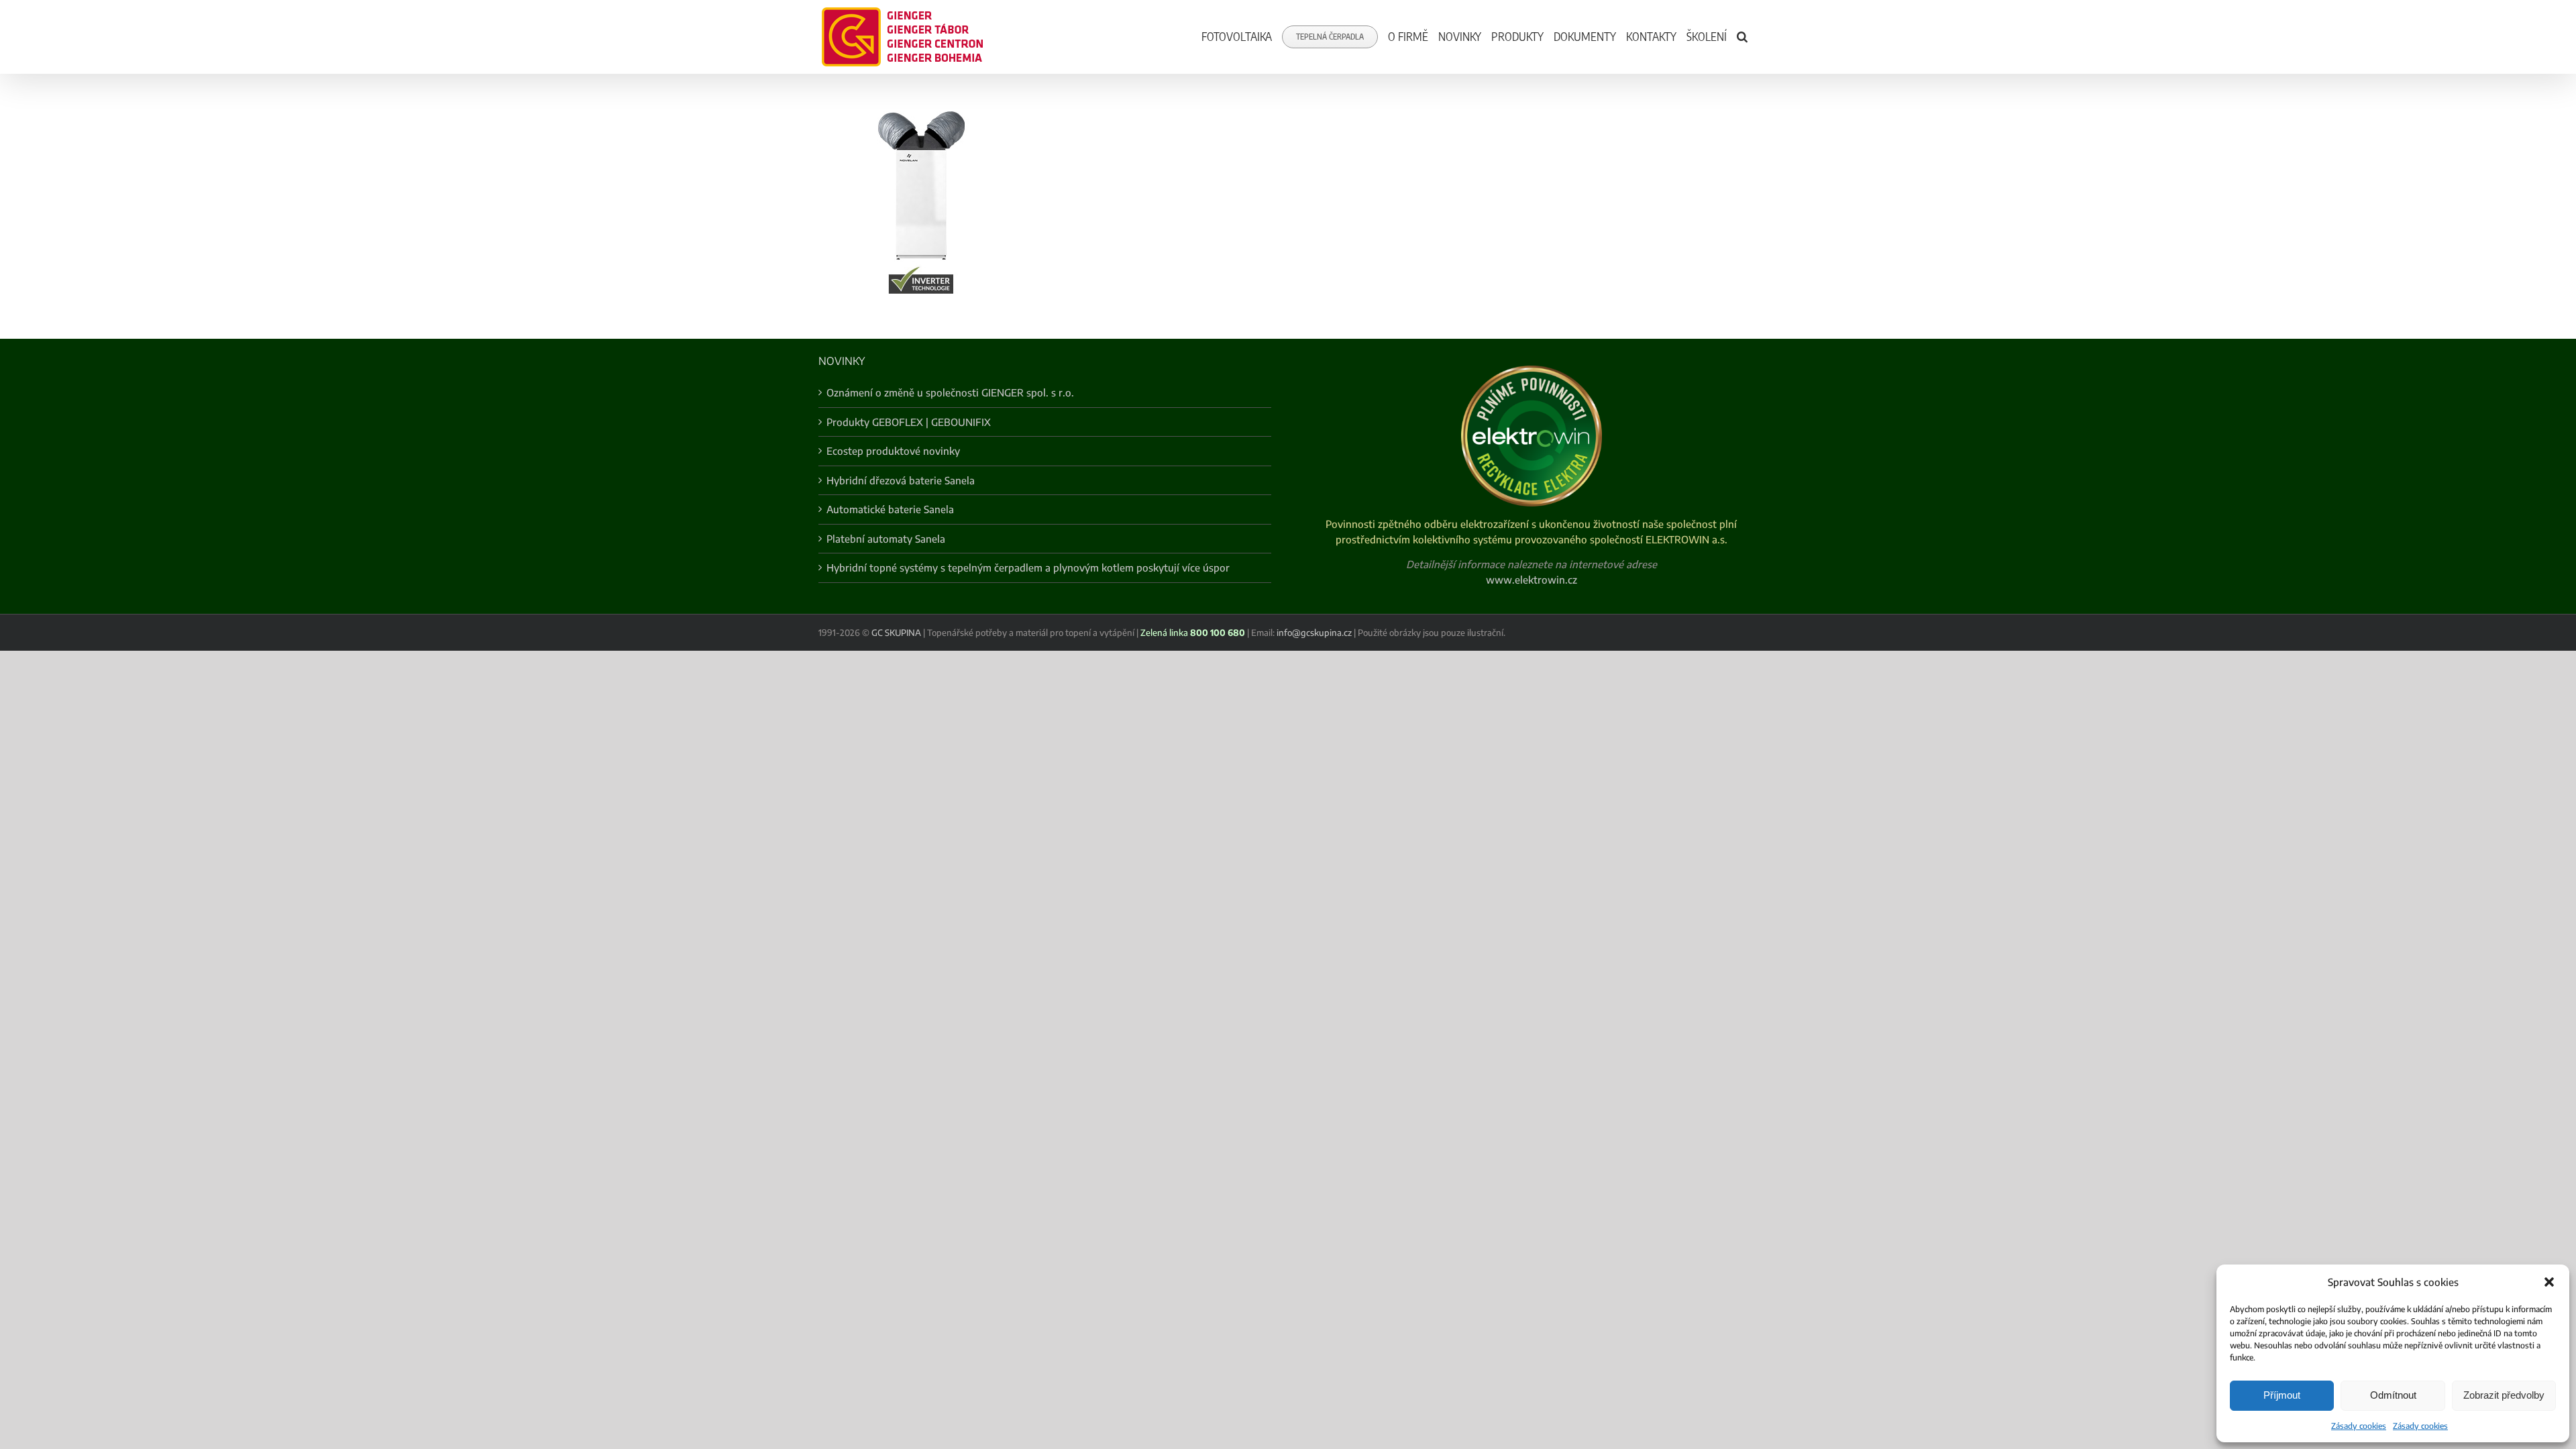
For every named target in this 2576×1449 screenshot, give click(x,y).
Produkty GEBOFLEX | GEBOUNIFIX (909, 422)
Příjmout (2282, 1395)
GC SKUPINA (896, 633)
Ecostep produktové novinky (893, 451)
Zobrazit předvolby (2504, 1395)
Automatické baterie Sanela (890, 509)
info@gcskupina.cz (1314, 633)
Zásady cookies (2359, 1426)
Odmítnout (2393, 1395)
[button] (2549, 1282)
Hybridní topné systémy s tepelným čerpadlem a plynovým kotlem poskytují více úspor (1028, 568)
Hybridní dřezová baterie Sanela (901, 480)
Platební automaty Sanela (886, 539)
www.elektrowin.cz (1532, 580)
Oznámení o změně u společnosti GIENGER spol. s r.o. (950, 392)
